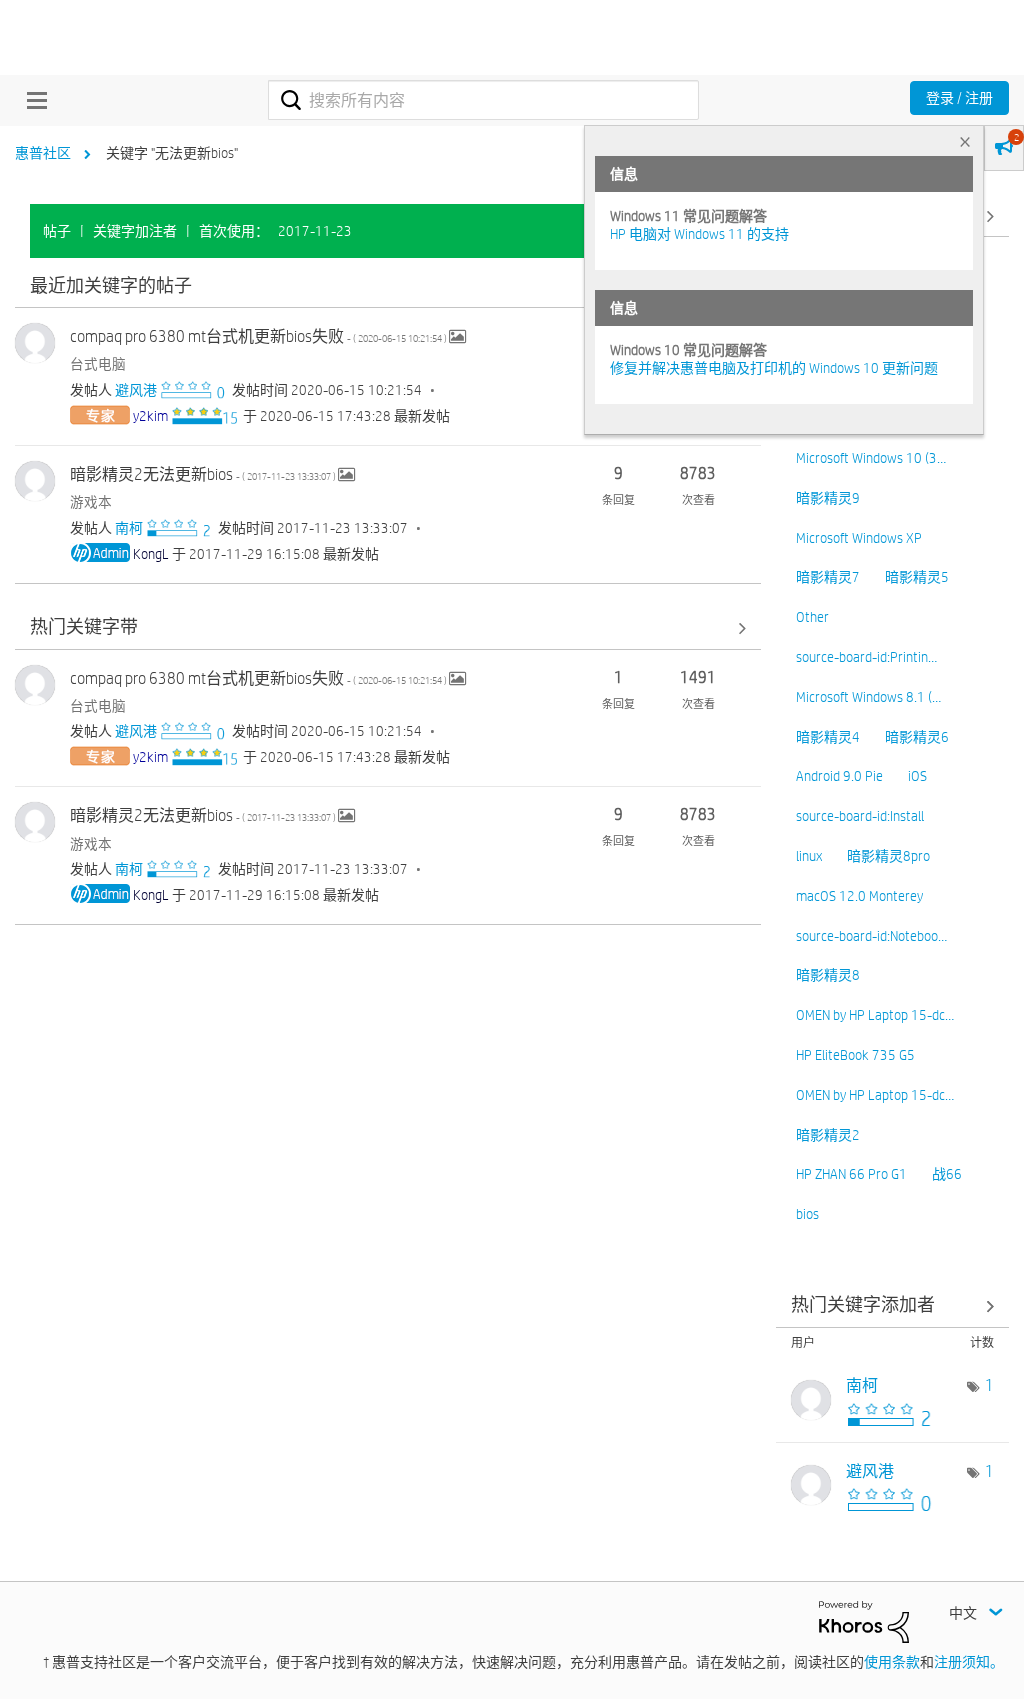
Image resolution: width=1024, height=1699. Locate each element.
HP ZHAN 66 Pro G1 (851, 1174)
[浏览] (32, 100)
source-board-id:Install (860, 816)
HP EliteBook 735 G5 (855, 1055)
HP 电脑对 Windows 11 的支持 (699, 234)
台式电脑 (98, 364)
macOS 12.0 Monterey (859, 896)
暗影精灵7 (828, 577)
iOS (917, 776)
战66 (947, 1174)
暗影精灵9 (828, 498)
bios (807, 1214)
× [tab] (965, 141)
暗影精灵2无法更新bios (204, 474)
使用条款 (892, 1662)
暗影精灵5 (917, 577)
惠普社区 (43, 153)
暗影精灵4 (828, 737)
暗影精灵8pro (888, 856)
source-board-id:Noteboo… (871, 936)
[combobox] (483, 100)
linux (809, 856)
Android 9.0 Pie (839, 776)
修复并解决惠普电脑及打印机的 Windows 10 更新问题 (774, 368)
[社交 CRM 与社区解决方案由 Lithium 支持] (864, 1620)
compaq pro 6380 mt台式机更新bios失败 (259, 336)
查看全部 (388, 286)
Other (812, 617)
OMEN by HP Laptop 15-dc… (875, 1015)
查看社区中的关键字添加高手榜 (893, 1306)
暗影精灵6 (917, 737)
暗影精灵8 (828, 975)
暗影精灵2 (828, 1135)
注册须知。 (969, 1662)
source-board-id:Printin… (866, 657)
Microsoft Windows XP (859, 538)
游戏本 (91, 502)
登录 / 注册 (959, 98)
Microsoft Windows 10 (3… (871, 458)
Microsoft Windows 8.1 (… (868, 697)
